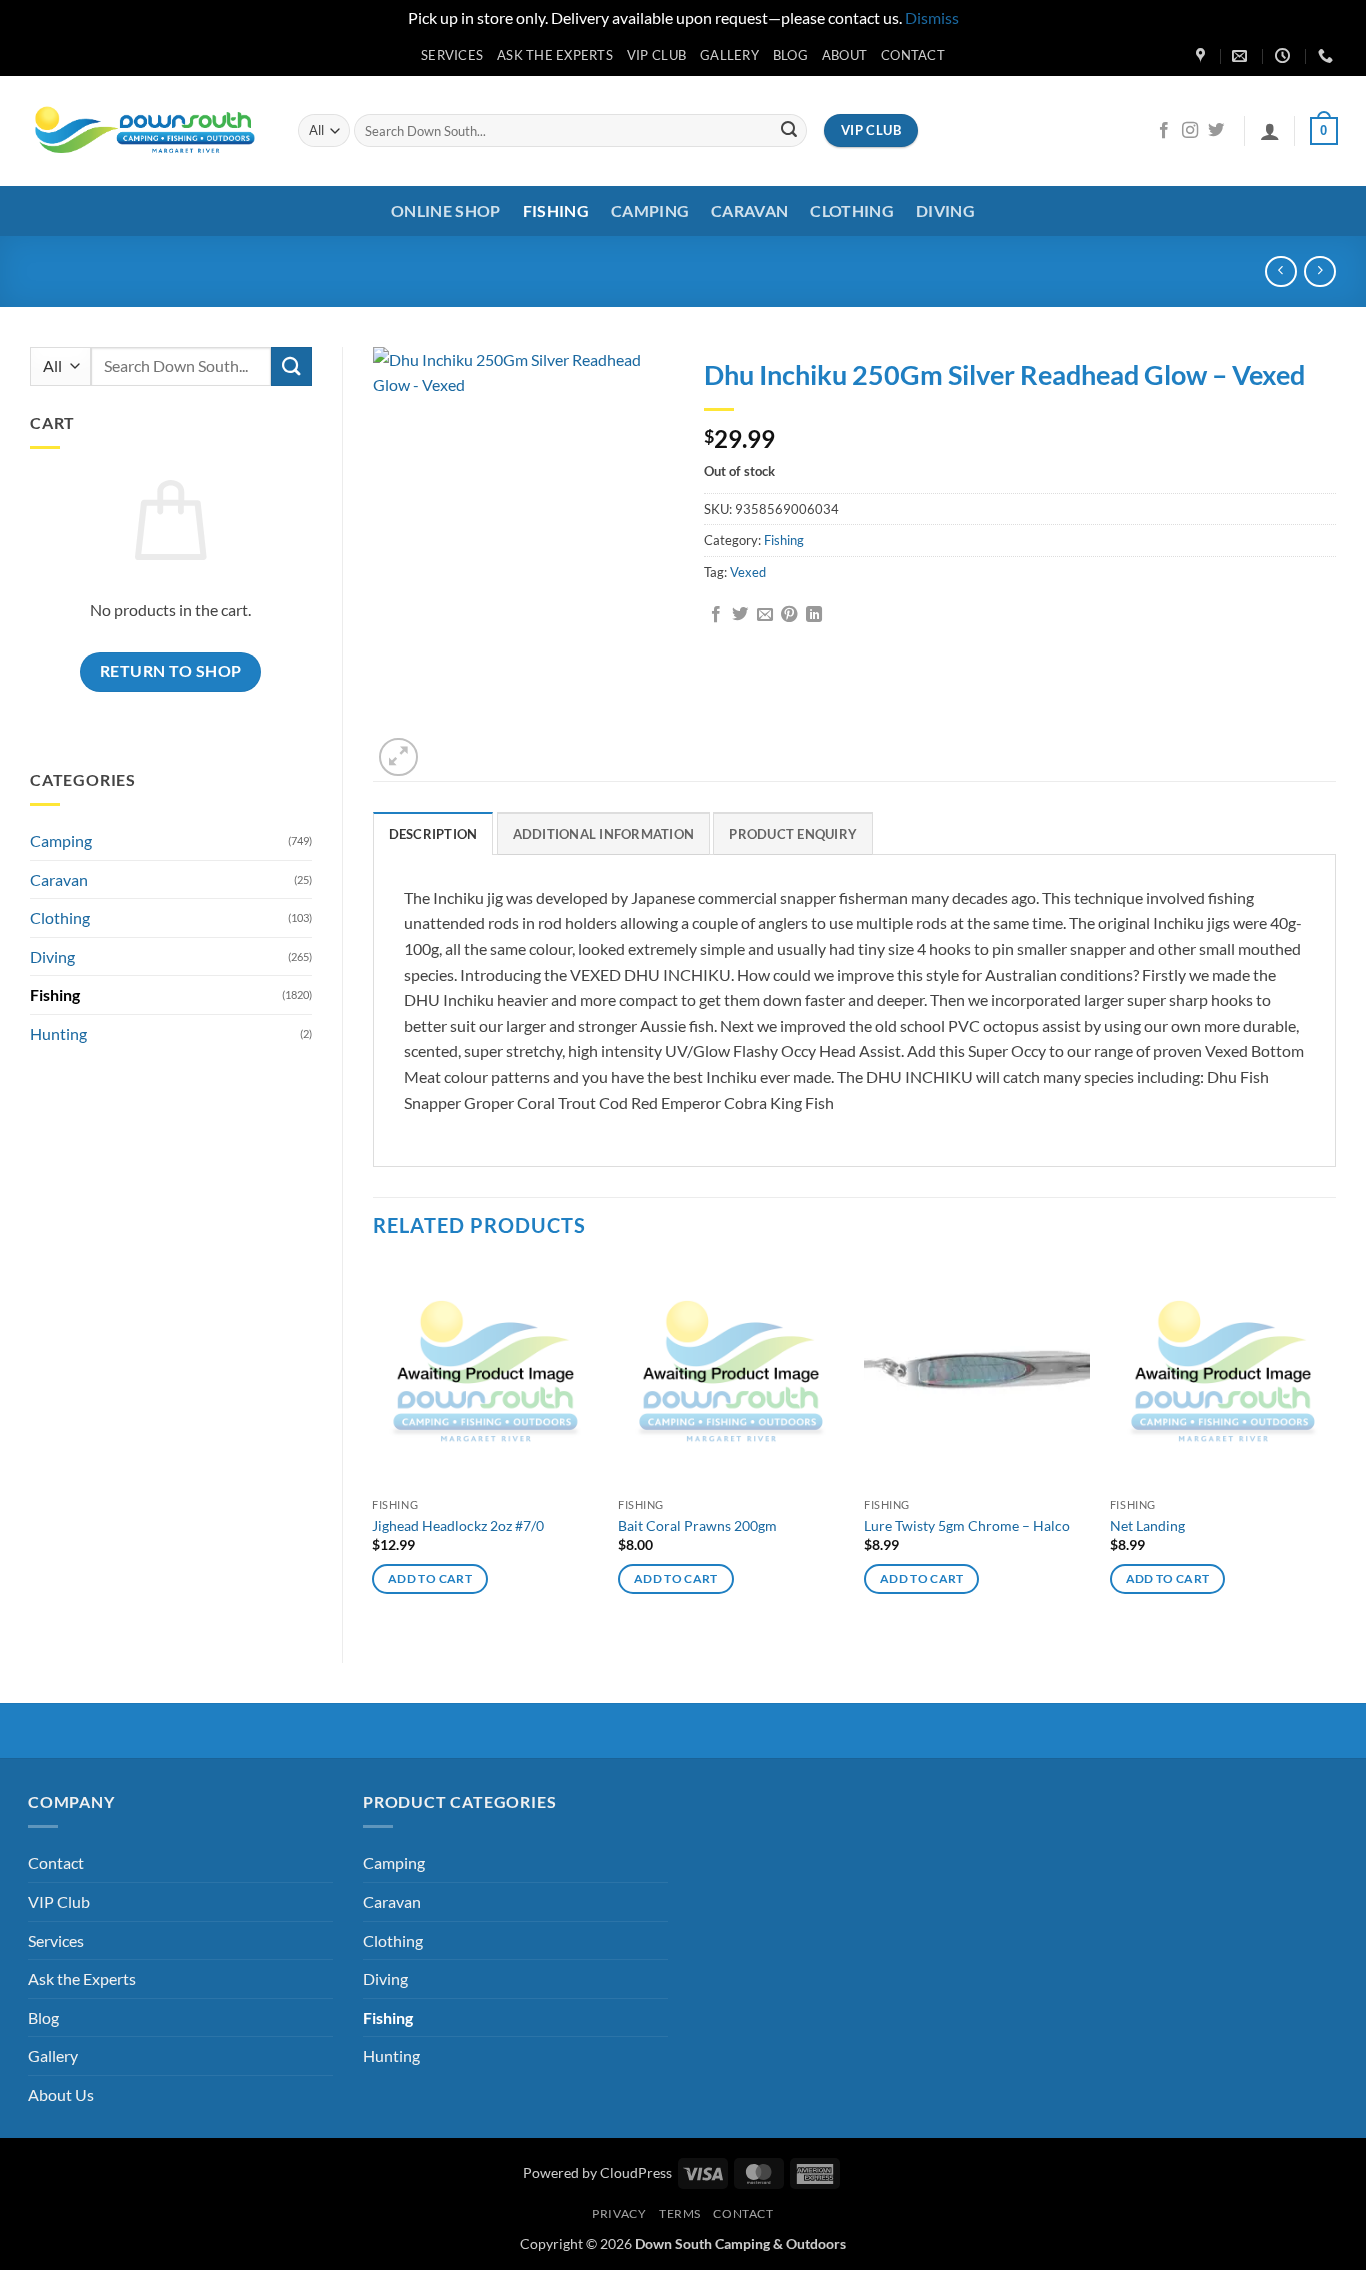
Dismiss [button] (932, 17)
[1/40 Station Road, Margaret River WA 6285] (1203, 56)
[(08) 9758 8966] (1328, 56)
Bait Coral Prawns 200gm (697, 1525)
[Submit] (789, 131)
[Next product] (1280, 271)
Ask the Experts (555, 55)
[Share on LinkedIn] (814, 615)
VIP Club (656, 55)
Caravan (749, 210)
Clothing (852, 210)
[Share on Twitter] (740, 615)
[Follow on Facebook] (1164, 131)
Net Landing (1147, 1525)
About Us (61, 2094)
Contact (913, 55)
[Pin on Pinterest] (789, 615)
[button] (1270, 131)
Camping (650, 210)
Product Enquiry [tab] (793, 834)
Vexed (748, 572)
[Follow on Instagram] (1190, 131)
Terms (680, 2213)
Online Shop (446, 210)
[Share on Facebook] (716, 615)
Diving (945, 210)
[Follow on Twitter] (1216, 131)
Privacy (619, 2213)
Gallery (729, 55)
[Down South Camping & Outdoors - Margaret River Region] (148, 130)
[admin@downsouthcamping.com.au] (1242, 56)
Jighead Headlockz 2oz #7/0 (458, 1525)
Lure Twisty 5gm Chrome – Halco (967, 1525)
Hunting (58, 1033)
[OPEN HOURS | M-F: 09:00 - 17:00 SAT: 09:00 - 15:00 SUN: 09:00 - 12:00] (1285, 56)
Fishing (556, 210)
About (844, 55)
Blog (790, 55)
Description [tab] (433, 834)
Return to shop (171, 671)
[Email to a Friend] (765, 615)
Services (452, 55)
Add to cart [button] (430, 1578)
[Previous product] (1319, 271)
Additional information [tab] (604, 834)
